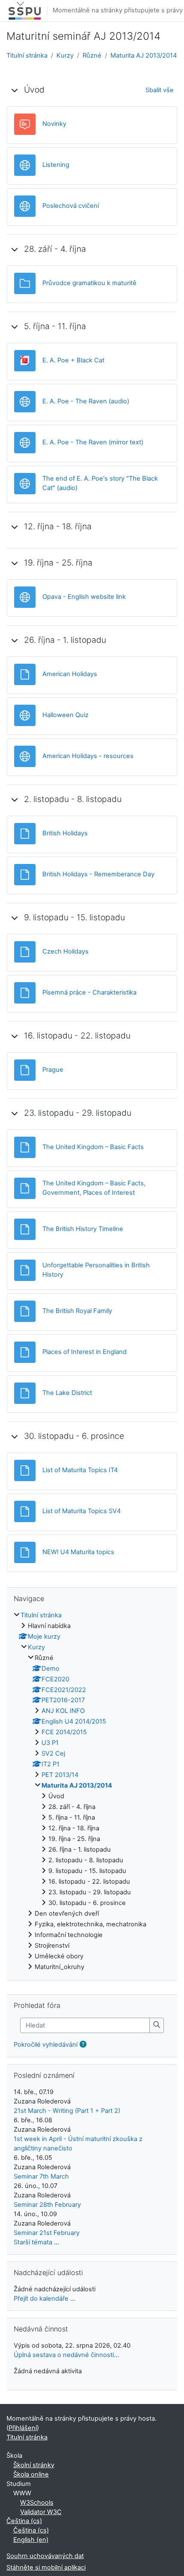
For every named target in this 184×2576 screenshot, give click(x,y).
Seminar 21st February (47, 2233)
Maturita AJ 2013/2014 (144, 55)
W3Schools (37, 2503)
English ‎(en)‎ (31, 2540)
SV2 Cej (53, 1753)
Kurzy (65, 55)
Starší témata (33, 2242)
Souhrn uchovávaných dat (45, 2556)
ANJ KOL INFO (63, 1711)
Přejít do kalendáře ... (45, 2299)
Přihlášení (23, 2428)
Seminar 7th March (41, 2176)
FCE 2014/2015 (64, 1732)
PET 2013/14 (60, 1775)
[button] (15, 90)
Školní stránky (34, 2465)
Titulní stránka (27, 55)
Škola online (31, 2474)
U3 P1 (50, 1743)
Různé (92, 55)
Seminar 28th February (47, 2205)
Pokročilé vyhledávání (46, 2045)
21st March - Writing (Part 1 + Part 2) (67, 2111)
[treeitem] (92, 1791)
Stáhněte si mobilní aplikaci (46, 2567)
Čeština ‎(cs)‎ (24, 2521)
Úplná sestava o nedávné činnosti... (66, 2355)
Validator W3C (41, 2512)
